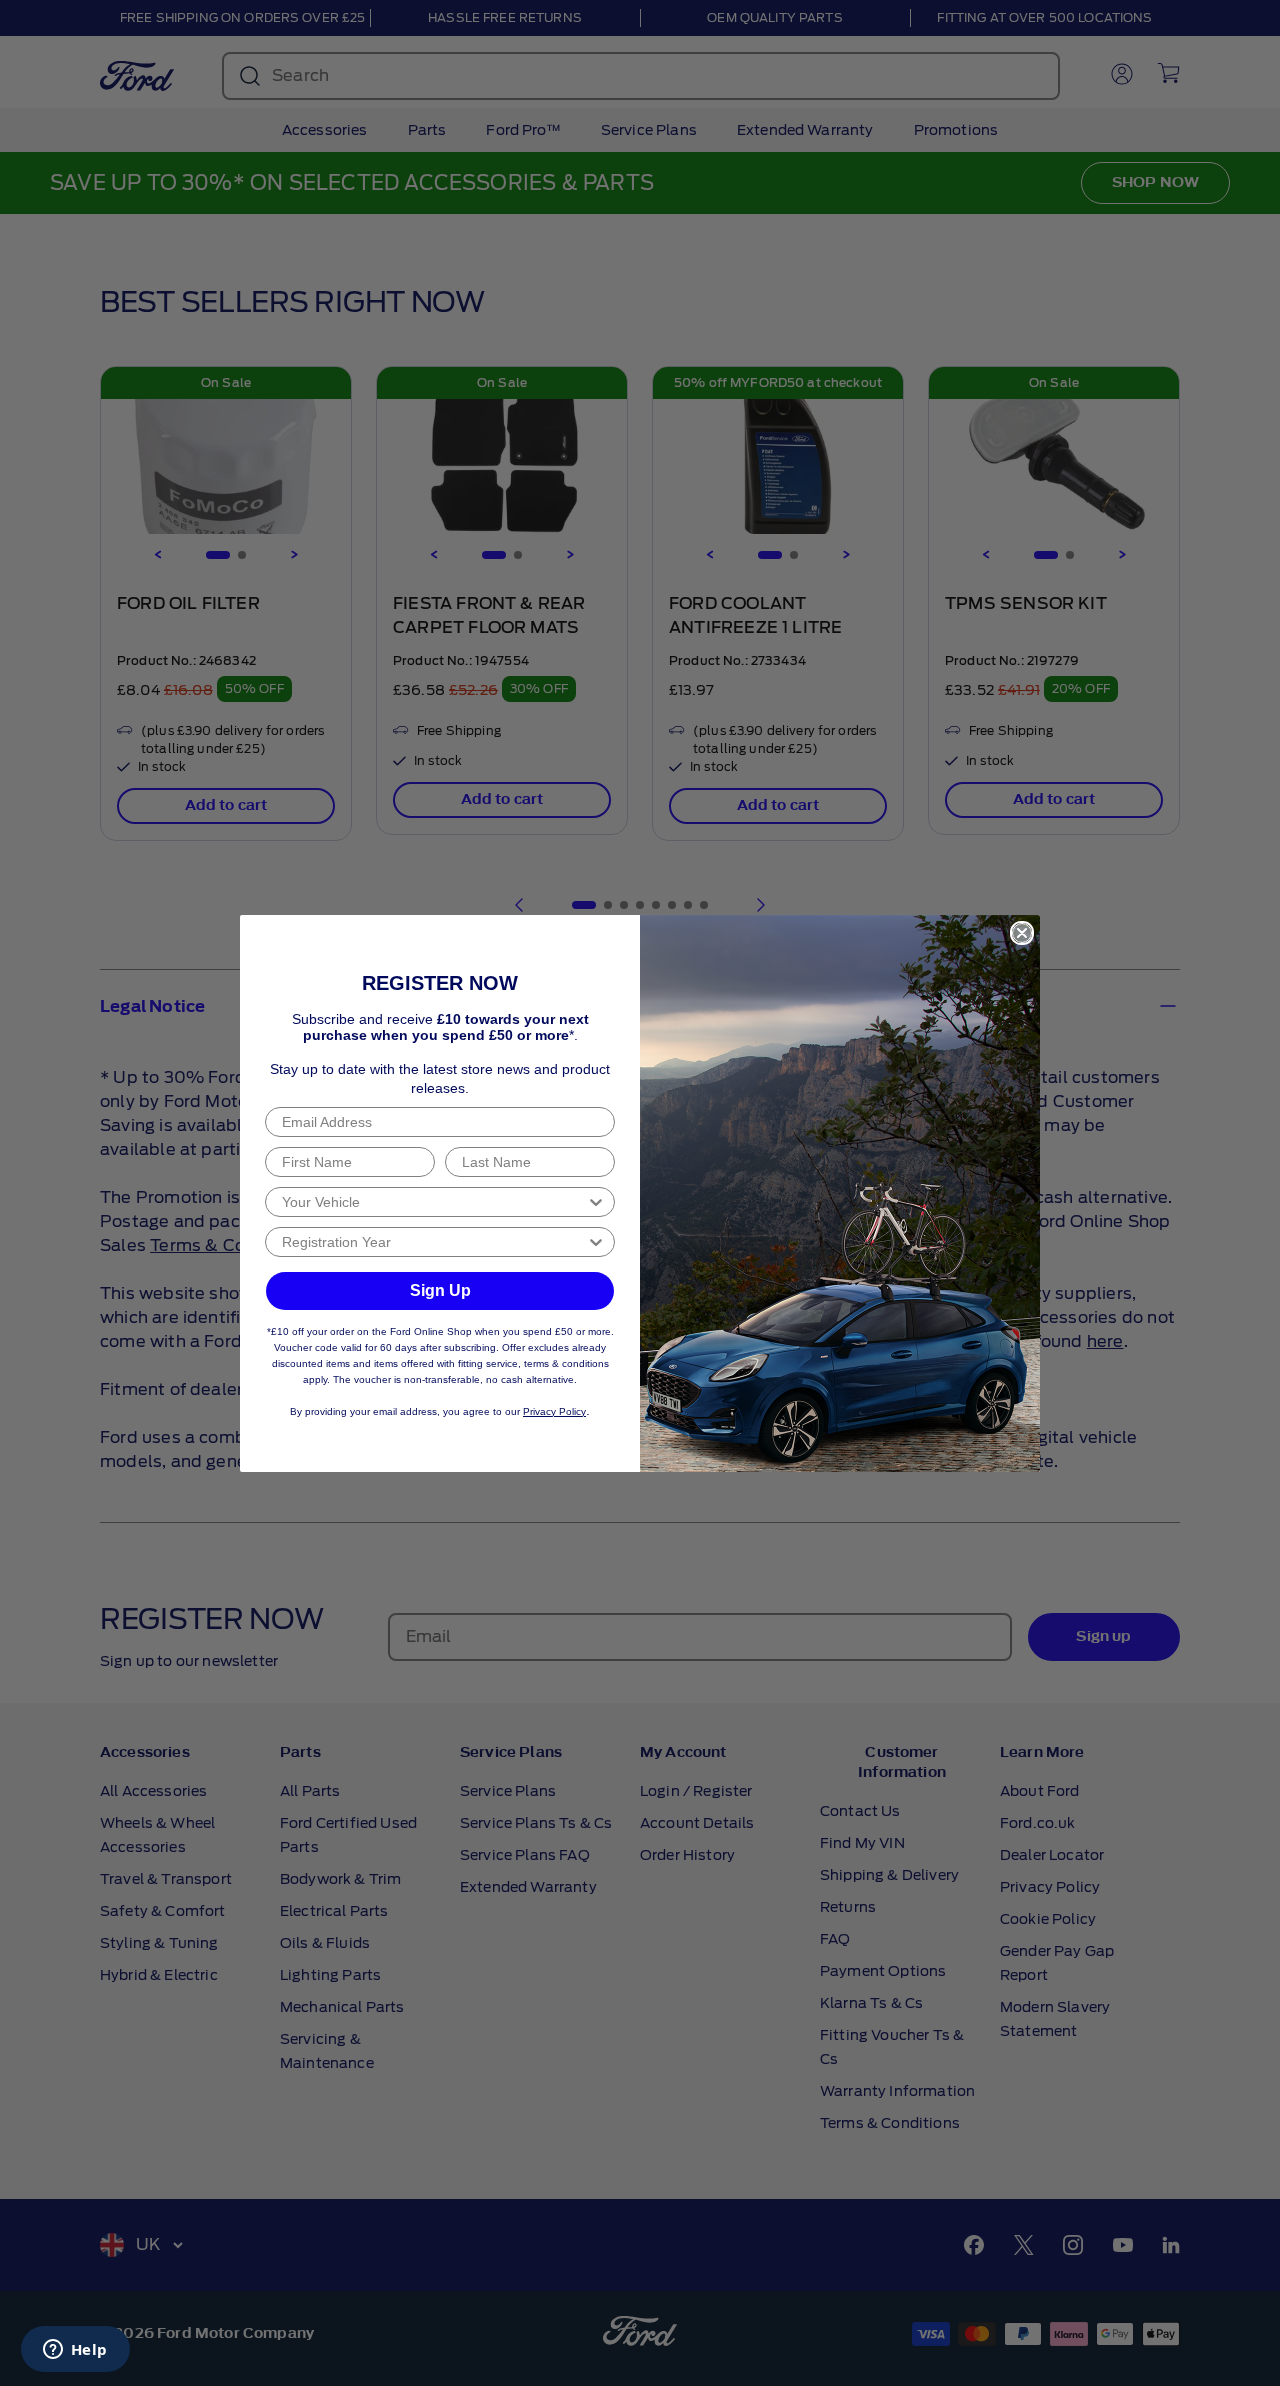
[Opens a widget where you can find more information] (75, 2351)
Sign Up (440, 1290)
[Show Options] (596, 1202)
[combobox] (434, 1202)
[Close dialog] (1022, 933)
